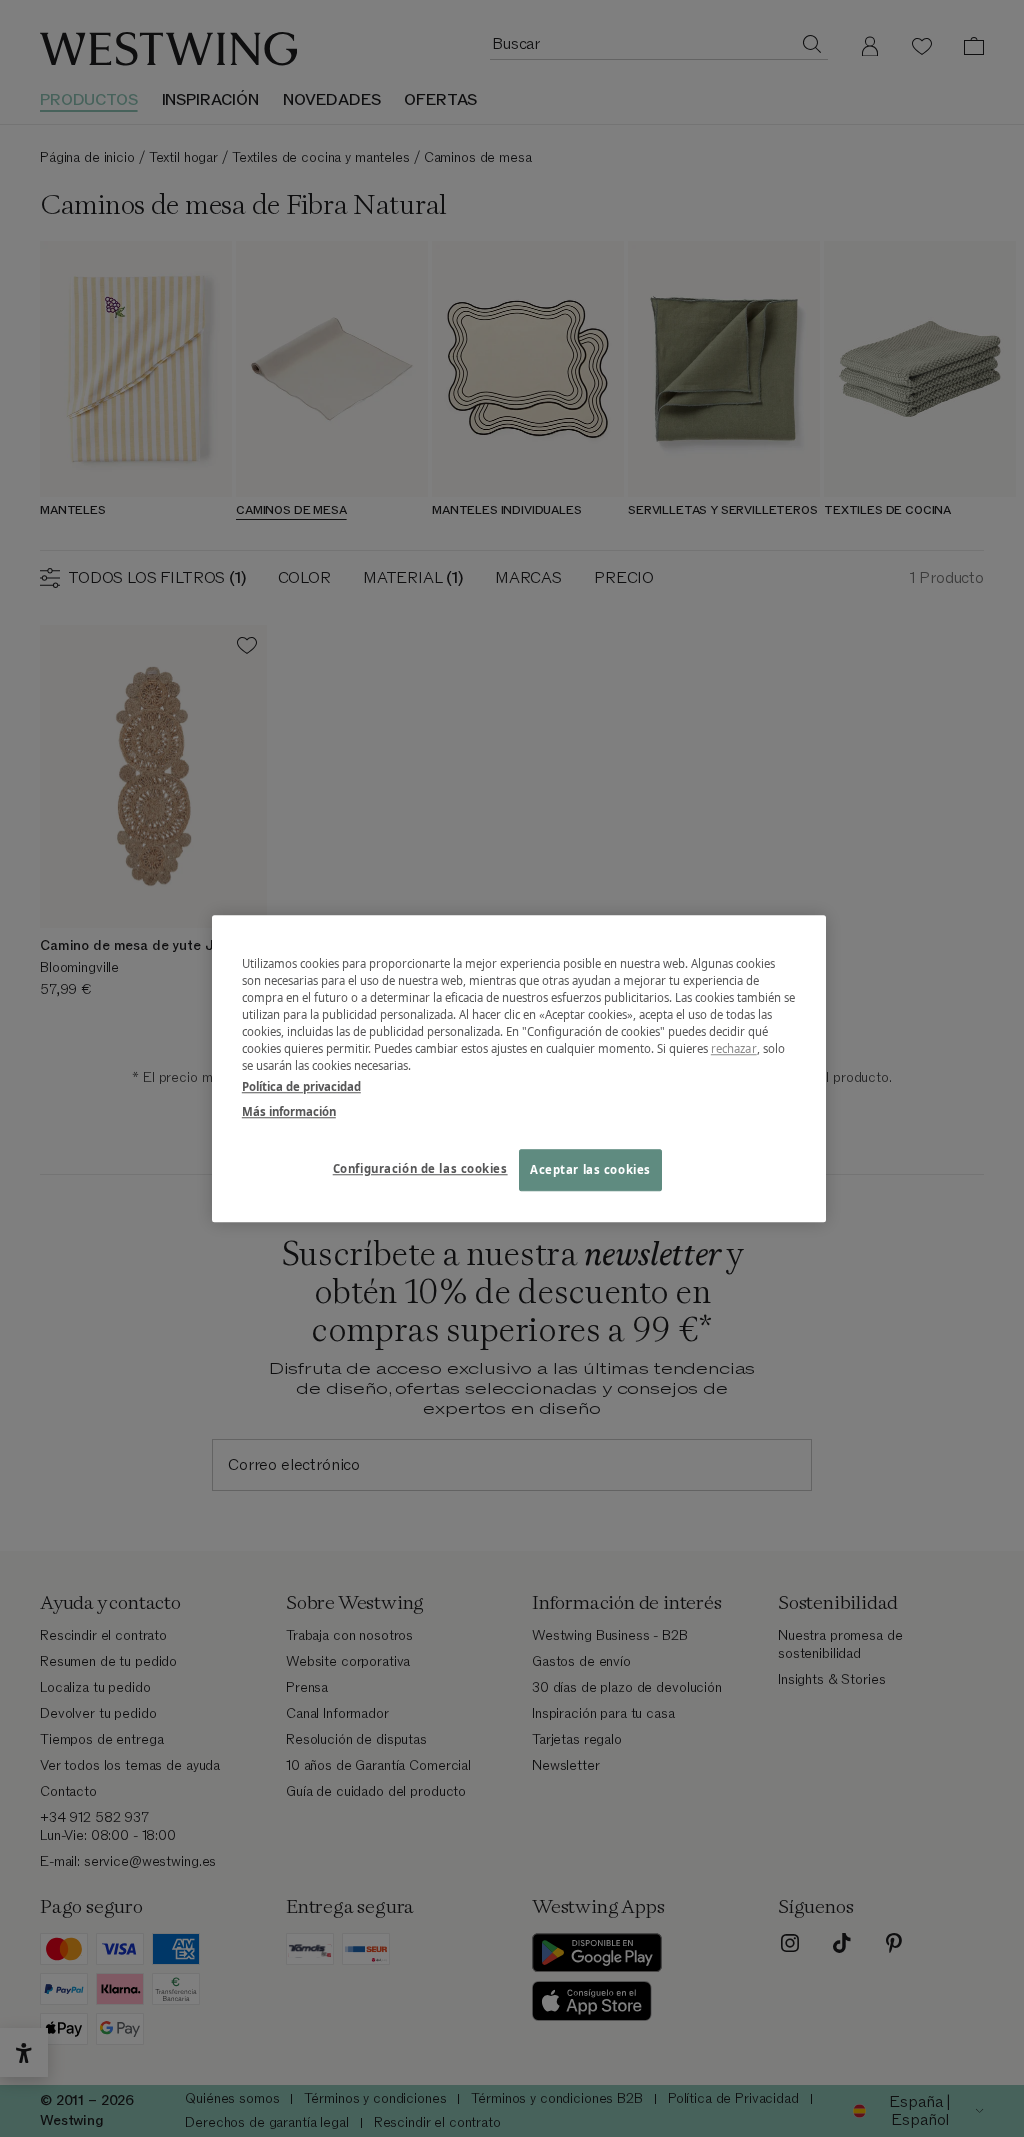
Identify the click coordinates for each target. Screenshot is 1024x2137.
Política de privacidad (301, 1086)
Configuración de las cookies (420, 1168)
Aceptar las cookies (590, 1169)
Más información (289, 1111)
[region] (519, 1068)
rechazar (734, 1048)
